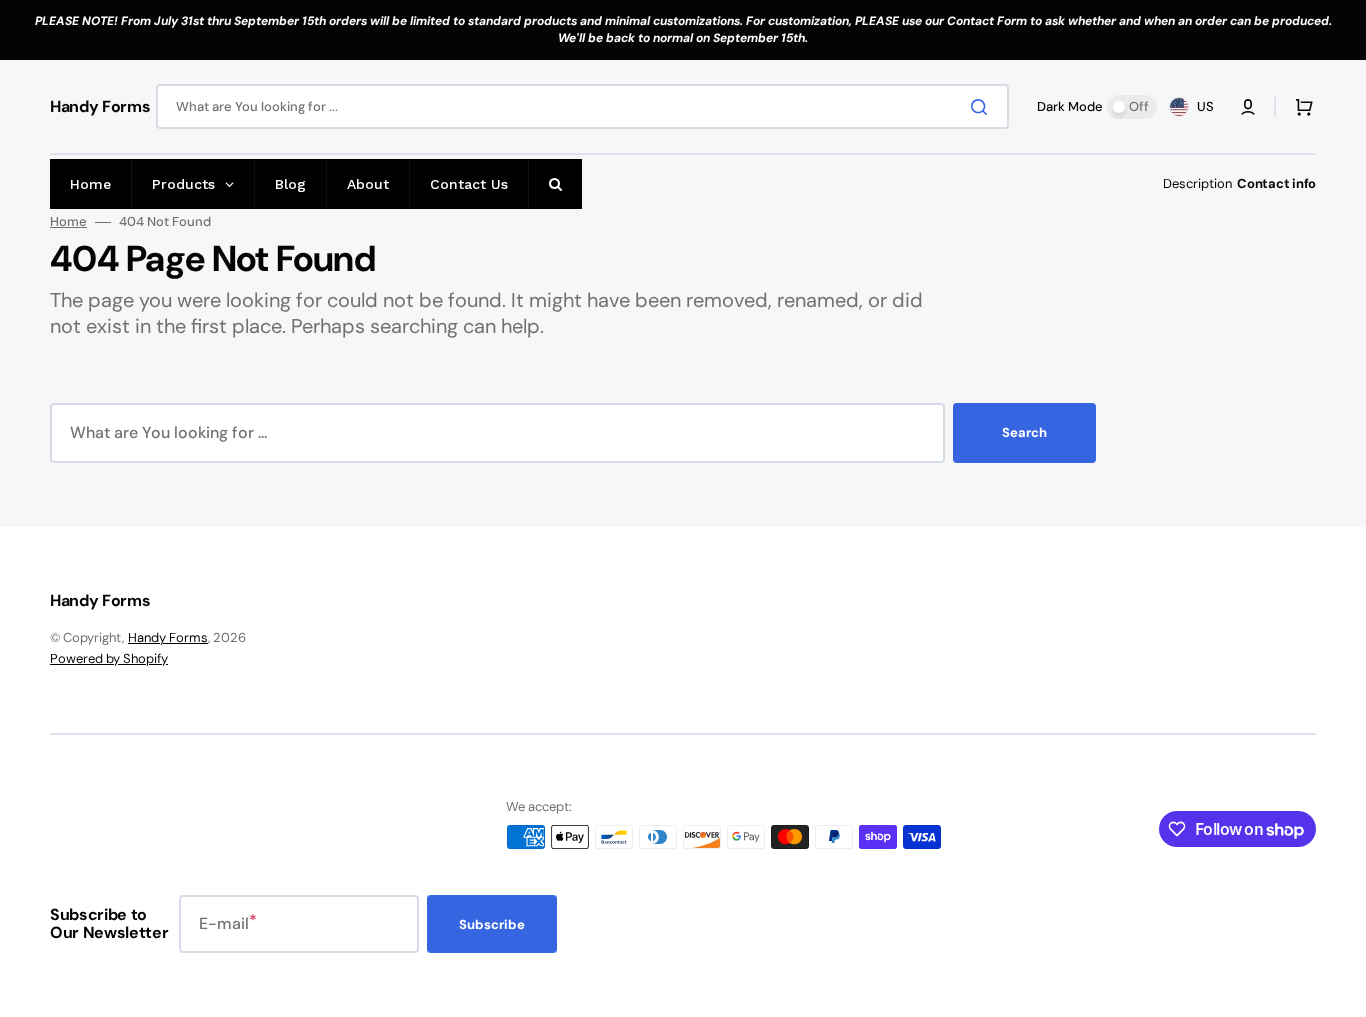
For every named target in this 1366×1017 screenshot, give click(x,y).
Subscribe (492, 924)
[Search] (983, 107)
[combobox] (582, 106)
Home (68, 222)
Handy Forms (168, 637)
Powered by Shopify (109, 658)
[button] (1248, 107)
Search (1024, 432)
